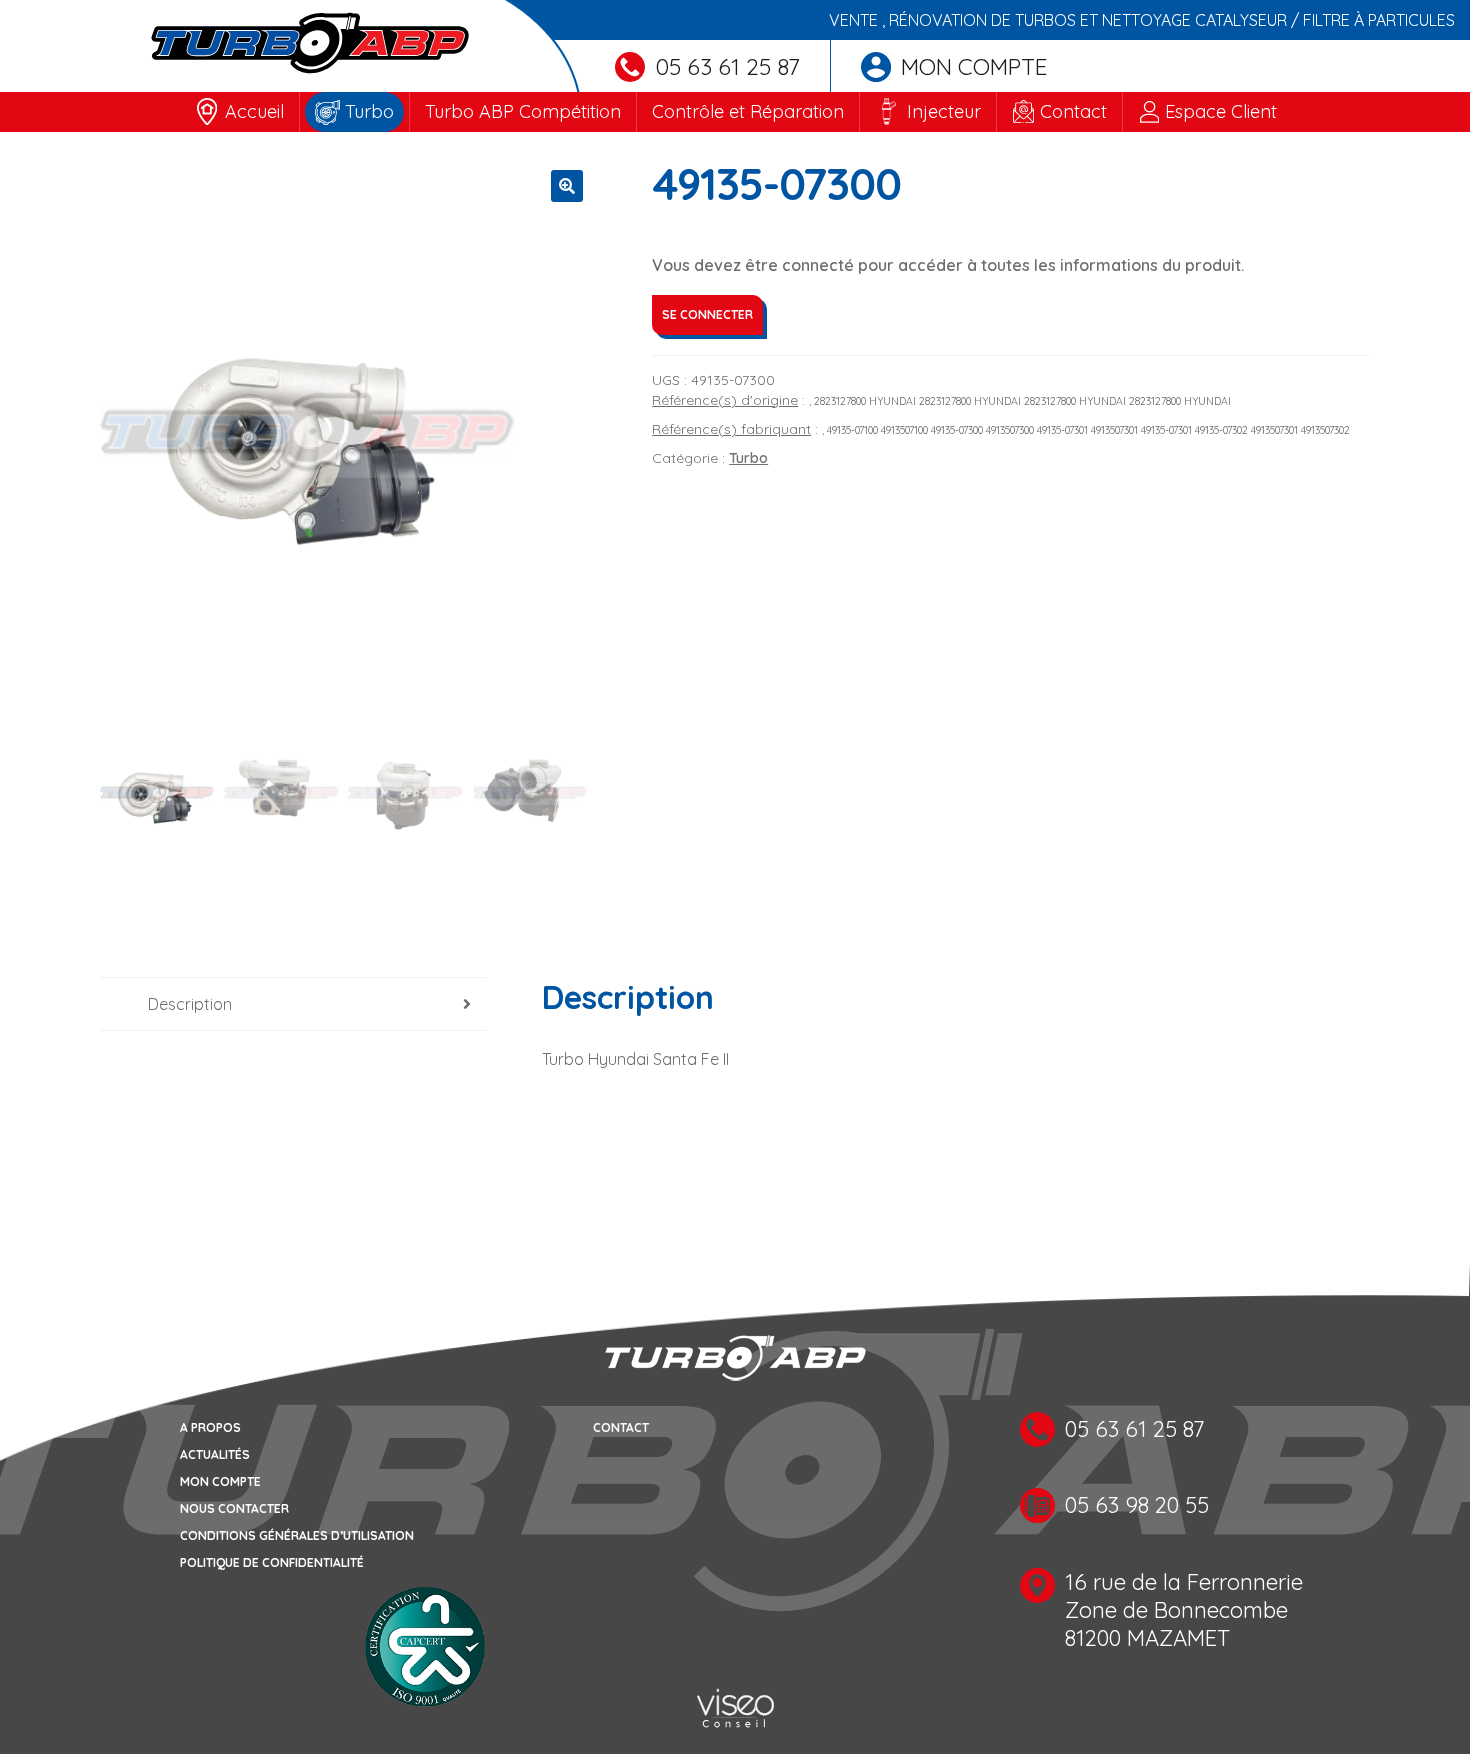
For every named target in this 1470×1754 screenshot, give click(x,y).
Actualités (215, 1454)
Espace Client (1221, 111)
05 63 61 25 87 (727, 66)
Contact (1073, 111)
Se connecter (707, 314)
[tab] (293, 1004)
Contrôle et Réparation (748, 111)
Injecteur (944, 111)
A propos (210, 1427)
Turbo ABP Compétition (523, 111)
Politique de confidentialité (272, 1562)
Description (190, 1004)
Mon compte (974, 66)
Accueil (254, 111)
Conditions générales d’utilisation (297, 1535)
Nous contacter (234, 1508)
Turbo (369, 111)
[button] (567, 186)
